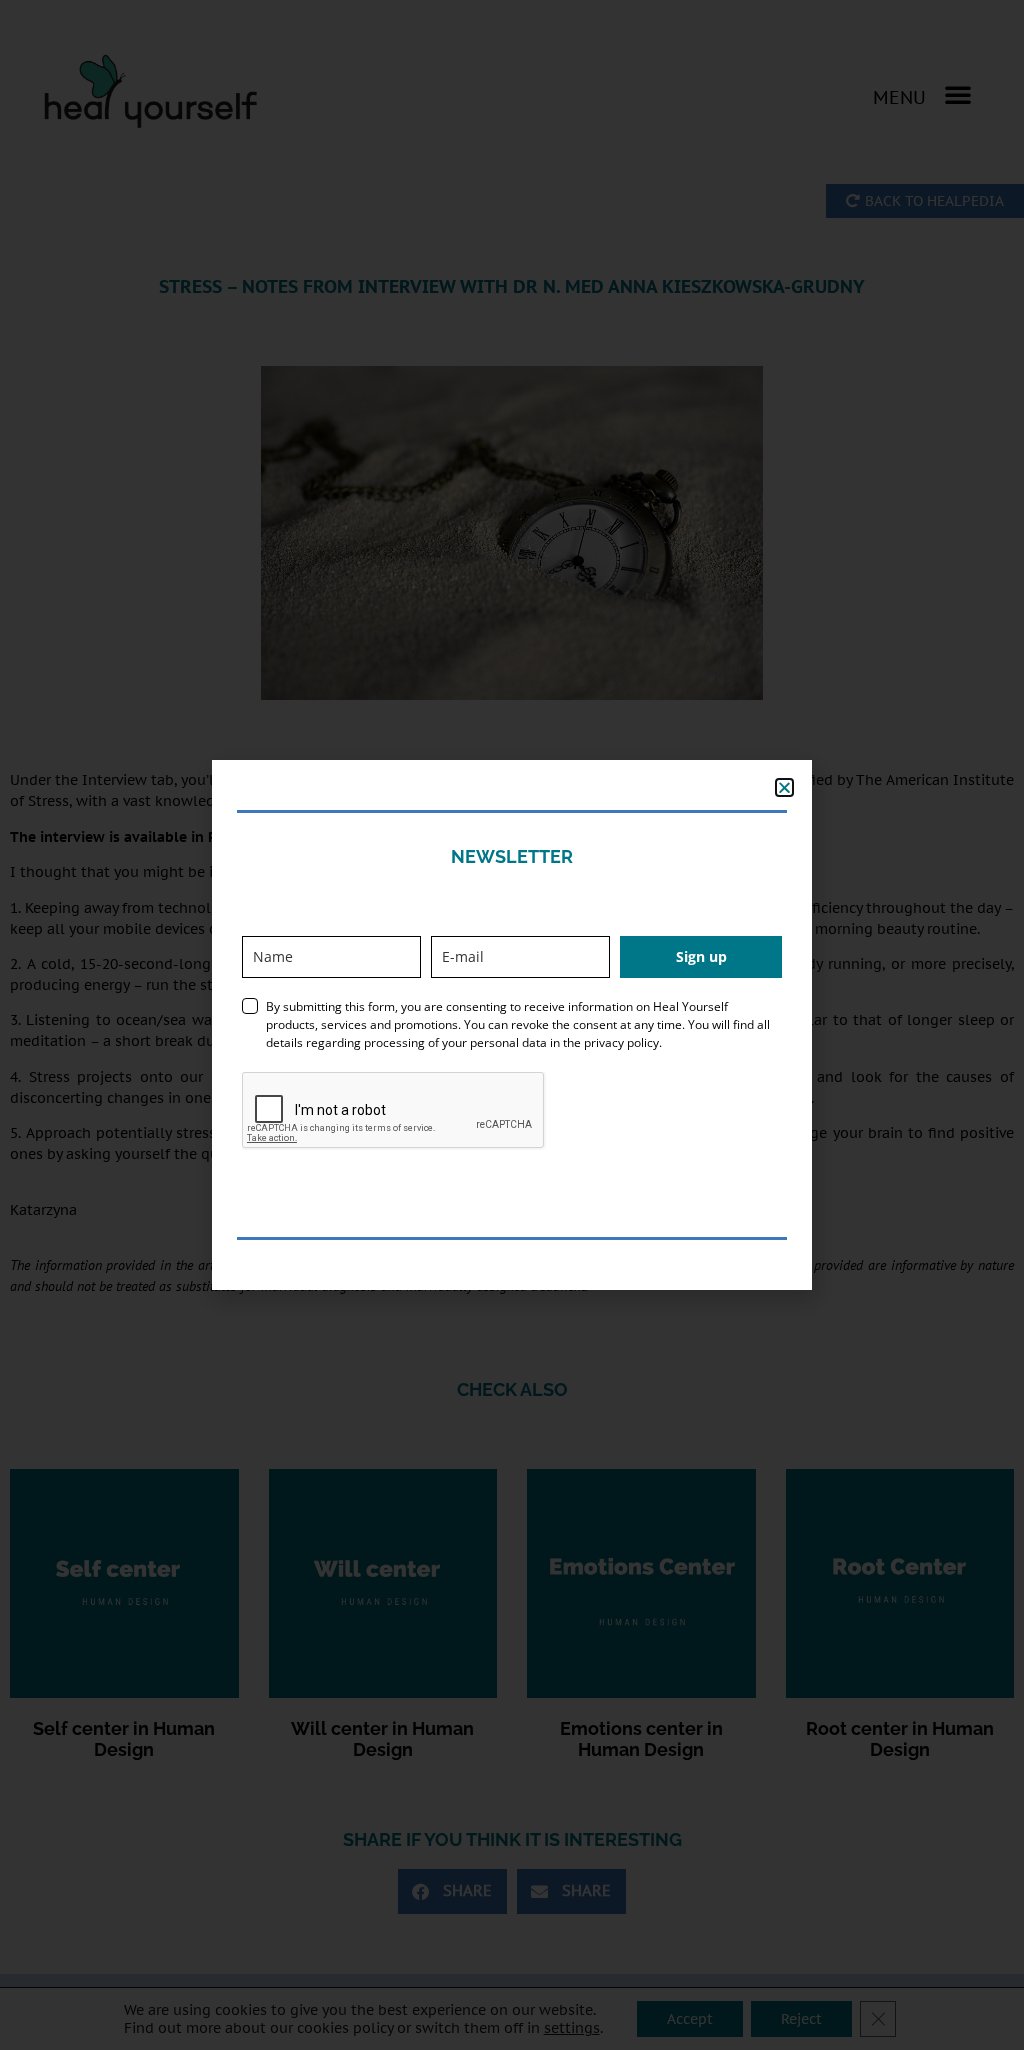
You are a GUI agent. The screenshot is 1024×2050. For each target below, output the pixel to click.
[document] (512, 1025)
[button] (784, 787)
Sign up (701, 956)
